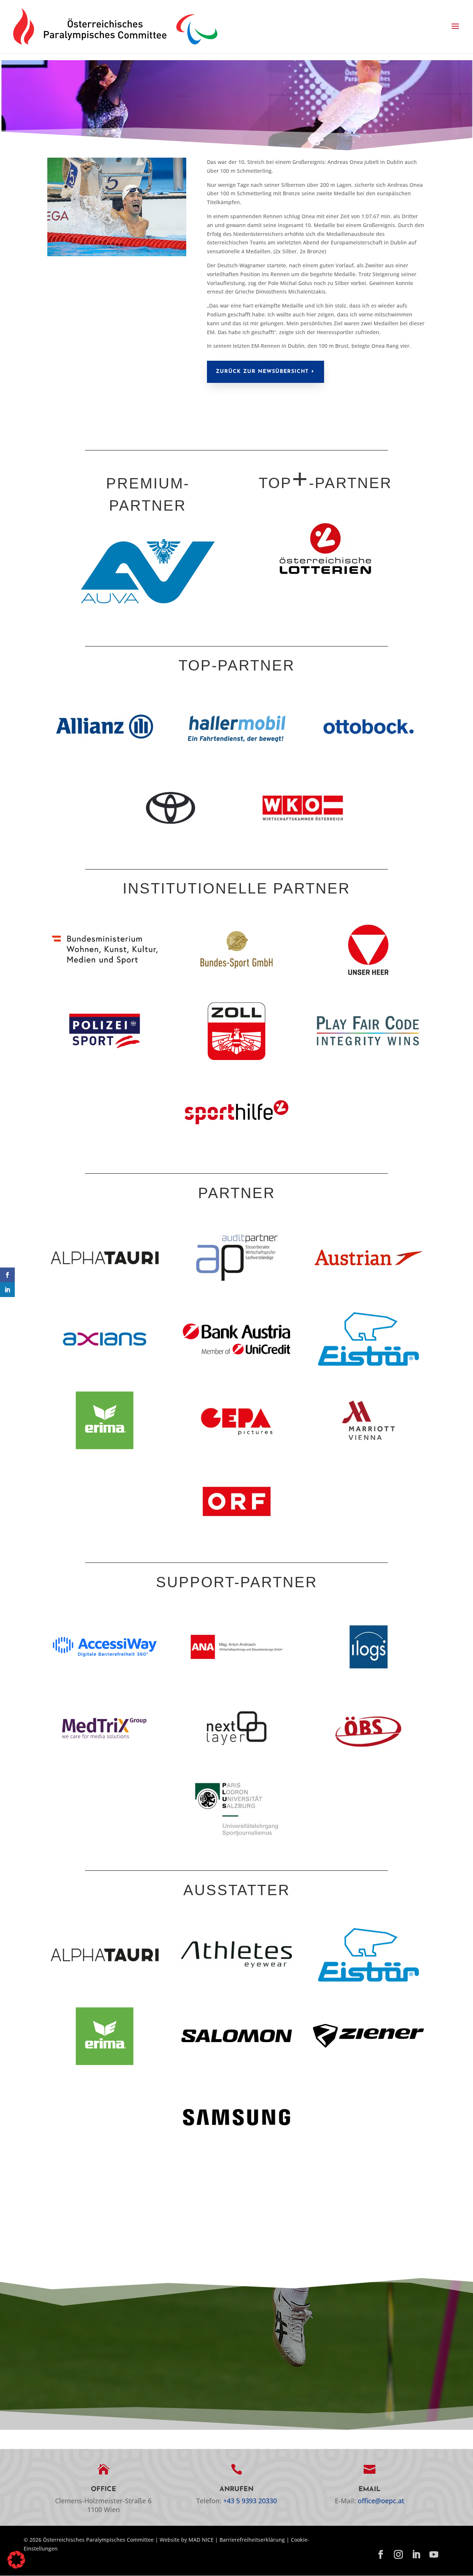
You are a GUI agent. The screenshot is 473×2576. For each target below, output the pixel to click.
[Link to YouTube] (434, 2555)
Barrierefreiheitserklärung (252, 2540)
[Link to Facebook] (381, 2555)
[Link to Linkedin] (416, 2555)
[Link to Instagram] (398, 2555)
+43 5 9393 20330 (250, 2501)
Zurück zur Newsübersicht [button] (262, 372)
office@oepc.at (381, 2501)
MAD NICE (201, 2540)
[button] (455, 27)
